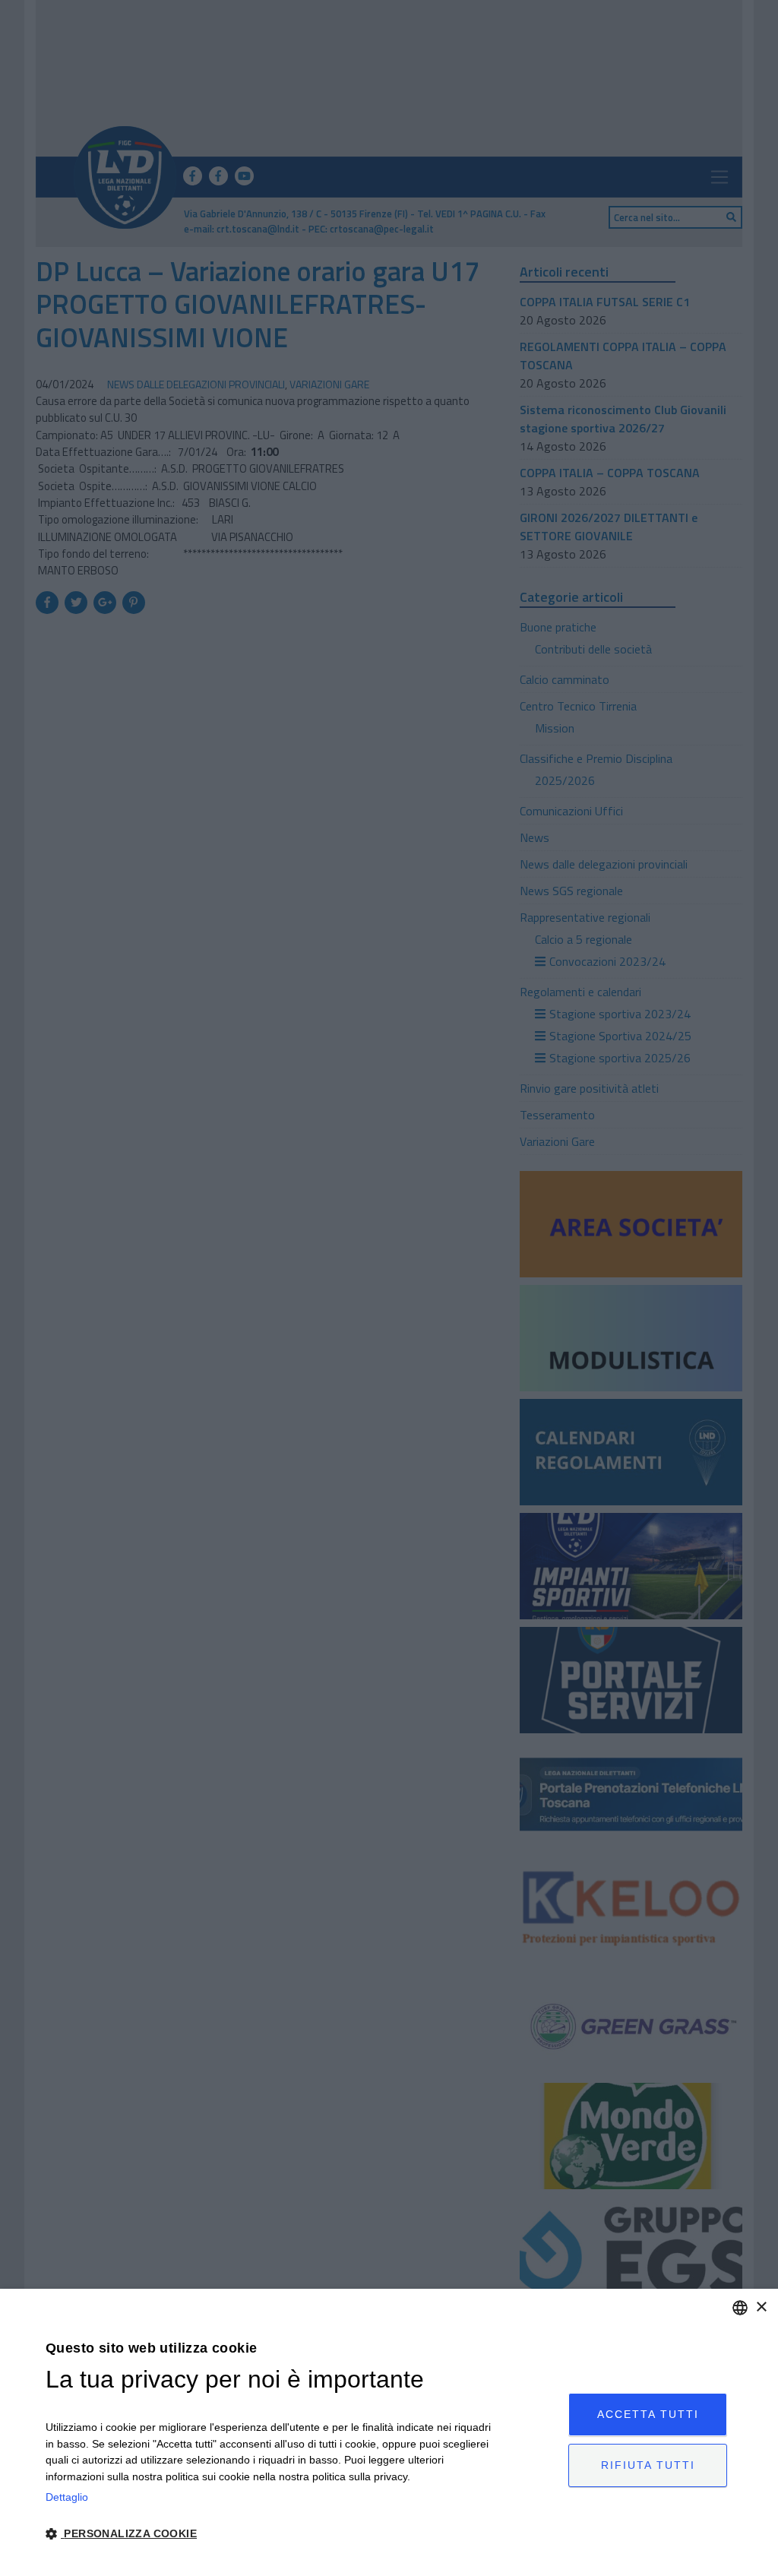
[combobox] (740, 2308)
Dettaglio (67, 2497)
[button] (269, 2534)
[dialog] (389, 2432)
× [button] (761, 2307)
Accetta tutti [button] (648, 2414)
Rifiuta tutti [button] (648, 2465)
